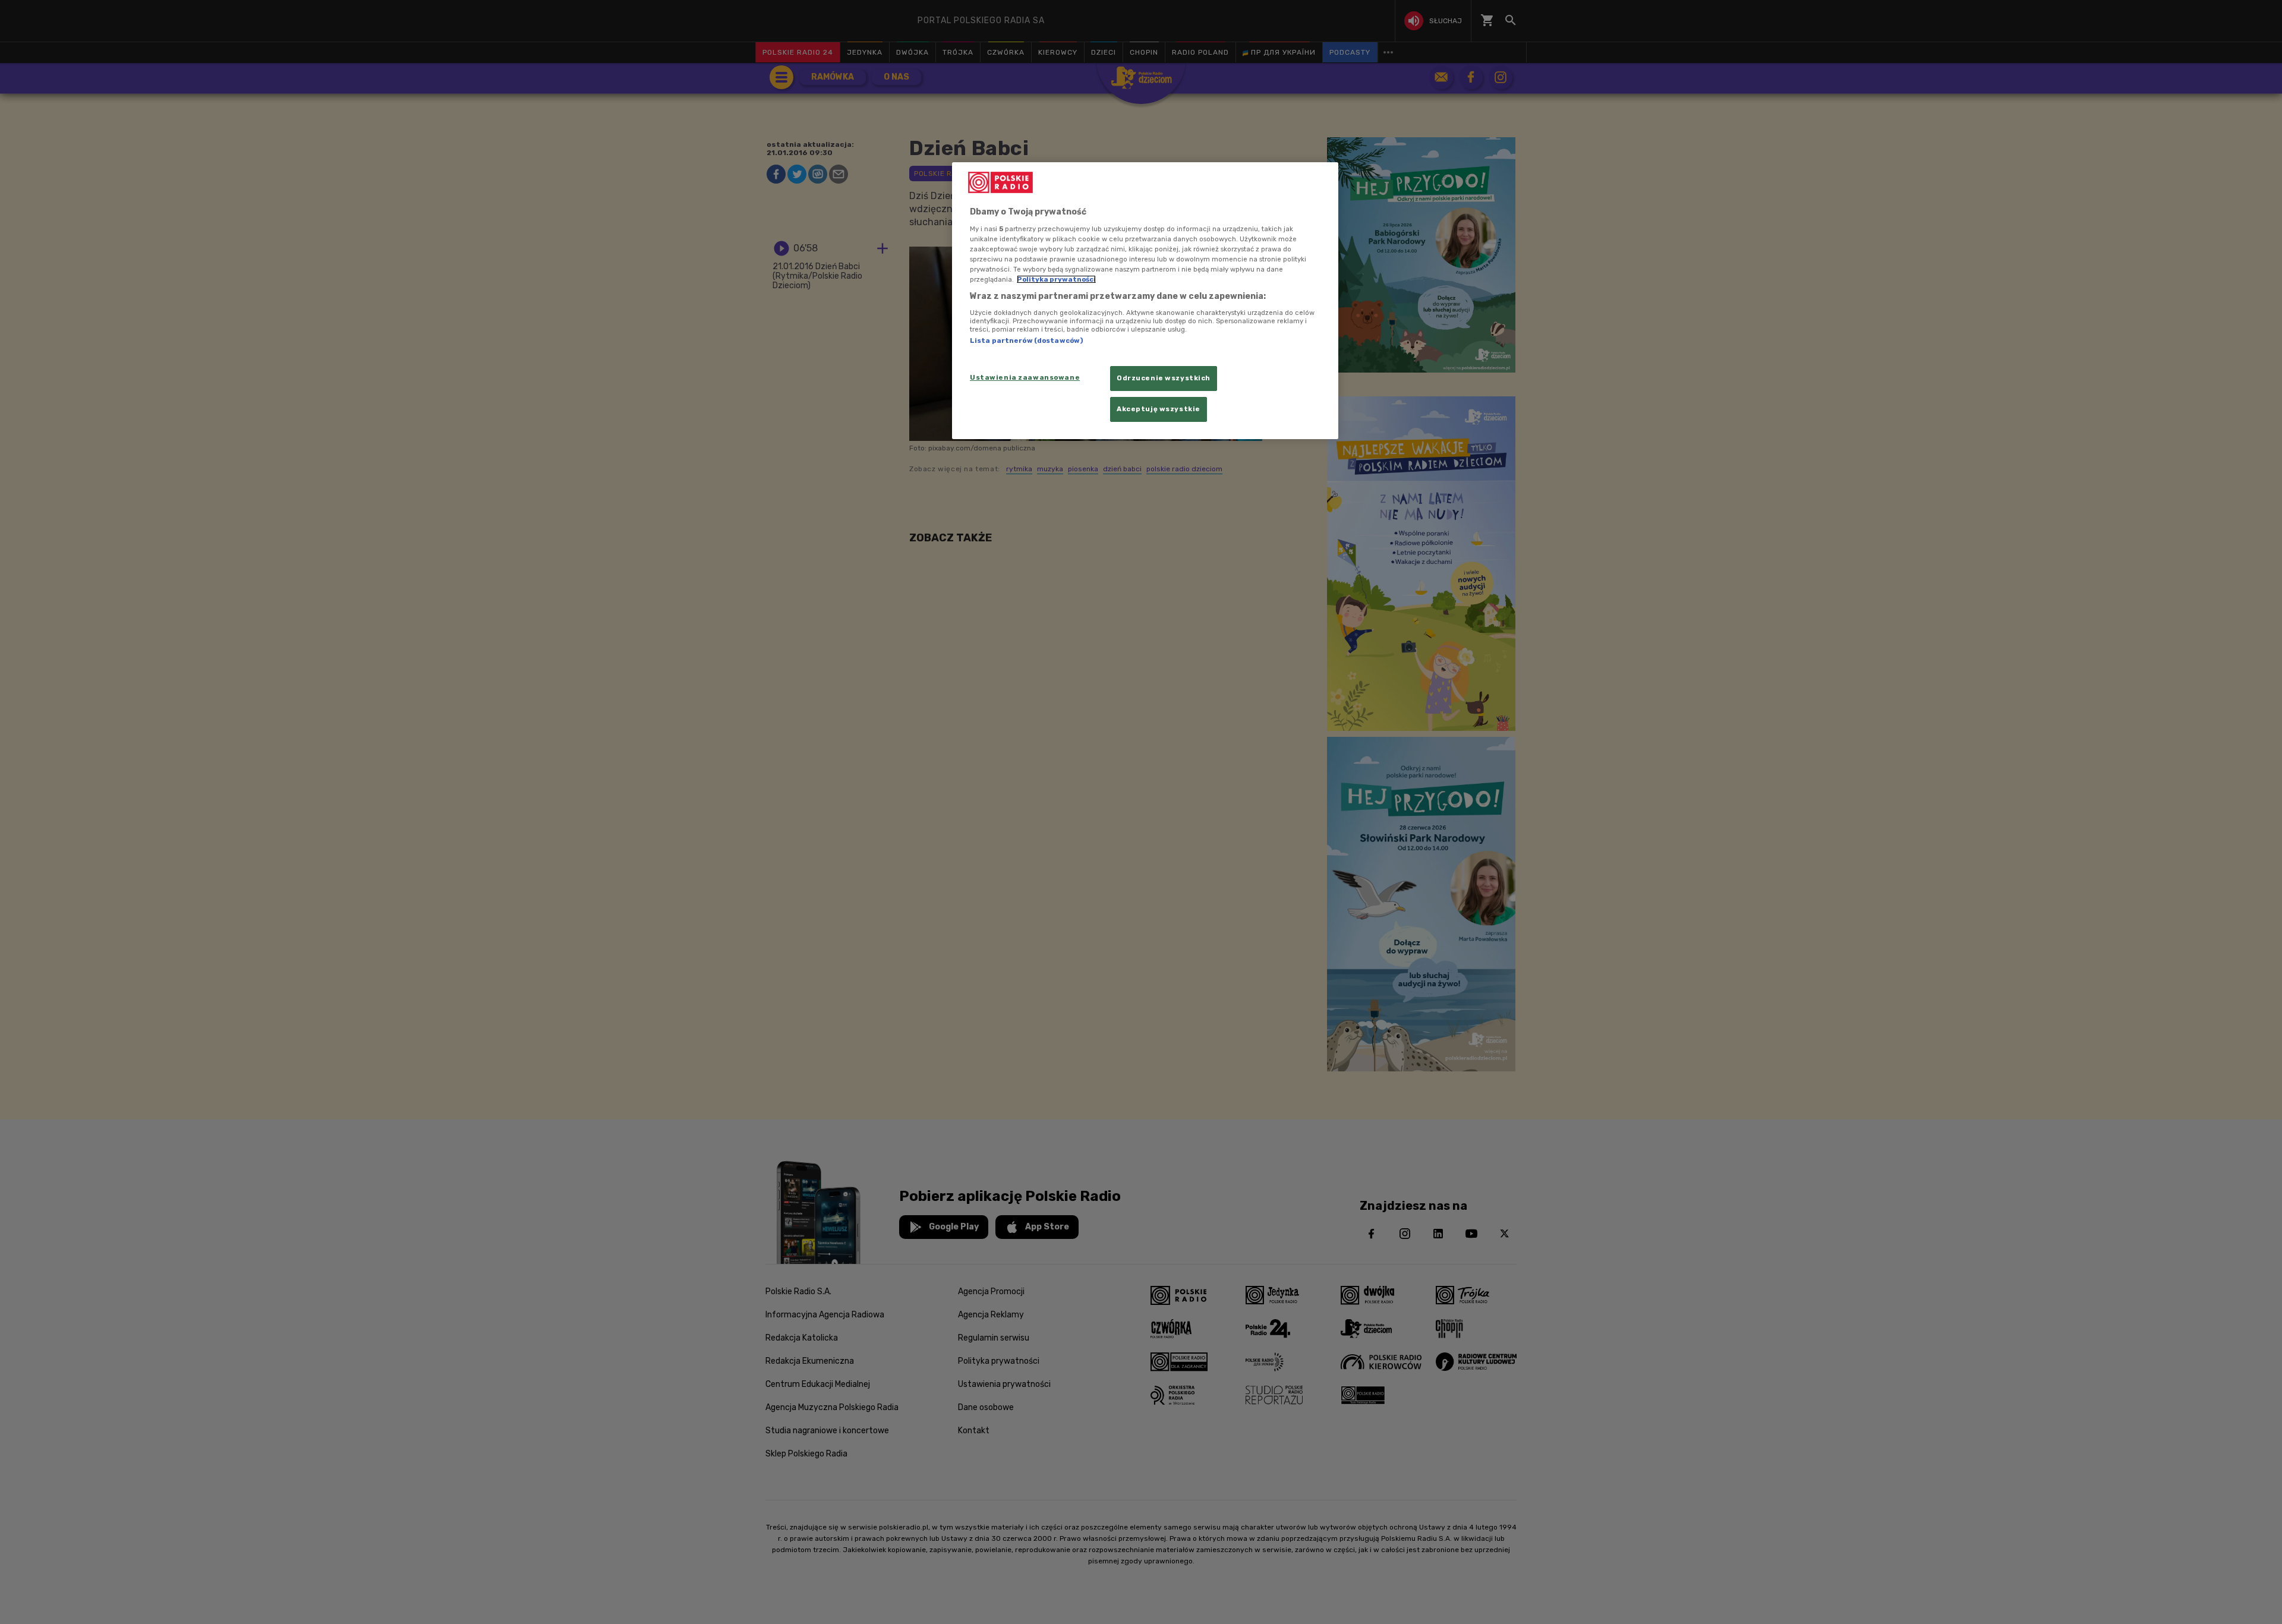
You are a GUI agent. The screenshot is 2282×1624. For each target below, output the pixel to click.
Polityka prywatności (1056, 279)
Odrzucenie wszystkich (1164, 378)
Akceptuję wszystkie (1159, 409)
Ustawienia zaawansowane (1025, 377)
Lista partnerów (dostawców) (1026, 340)
